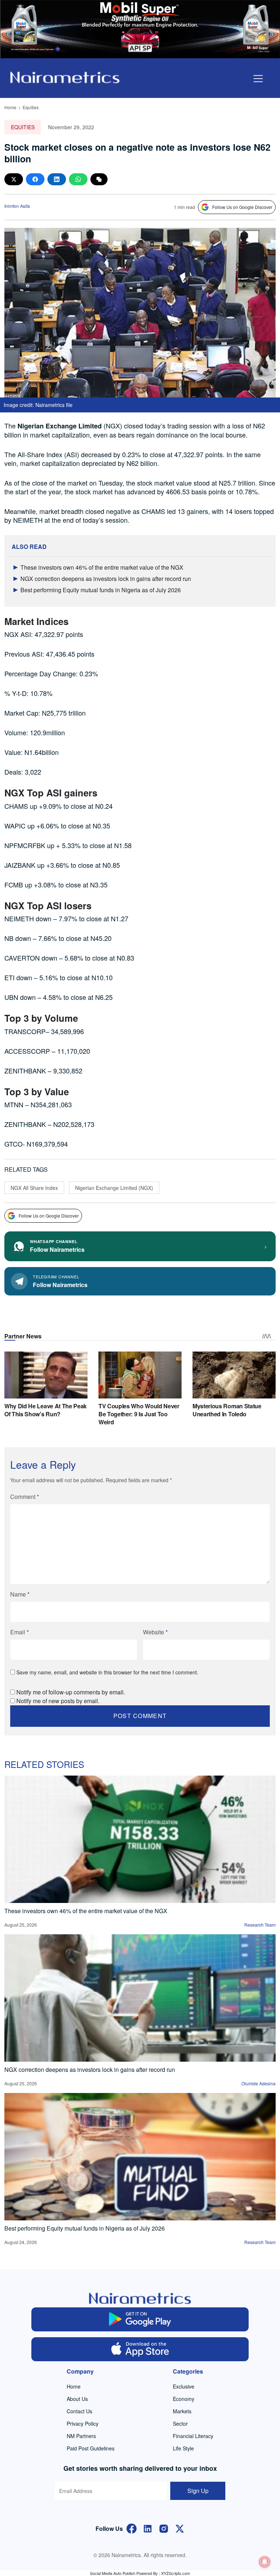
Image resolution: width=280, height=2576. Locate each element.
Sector (180, 2423)
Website (155, 1632)
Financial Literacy (193, 2436)
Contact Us (79, 2411)
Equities (31, 107)
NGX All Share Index (34, 1188)
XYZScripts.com (176, 2573)
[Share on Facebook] (35, 179)
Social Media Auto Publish (113, 2573)
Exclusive (184, 2386)
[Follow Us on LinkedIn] (148, 2528)
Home (10, 107)
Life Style (183, 2448)
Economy (184, 2399)
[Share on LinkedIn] (57, 179)
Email (20, 1632)
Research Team (260, 1925)
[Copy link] (99, 179)
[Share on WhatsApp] (78, 179)
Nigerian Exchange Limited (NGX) (114, 1188)
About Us (77, 2399)
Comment (25, 1497)
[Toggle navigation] (258, 79)
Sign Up (198, 2491)
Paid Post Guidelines (91, 2448)
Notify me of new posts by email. (58, 1701)
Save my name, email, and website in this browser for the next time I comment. (107, 1672)
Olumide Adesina (258, 2083)
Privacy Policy (83, 2423)
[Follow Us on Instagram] (164, 2528)
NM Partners (81, 2436)
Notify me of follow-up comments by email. (71, 1692)
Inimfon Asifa (17, 206)
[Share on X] (14, 179)
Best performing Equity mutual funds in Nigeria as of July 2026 (101, 590)
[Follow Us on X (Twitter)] (180, 2528)
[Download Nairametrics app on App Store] (140, 2349)
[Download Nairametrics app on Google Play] (140, 2319)
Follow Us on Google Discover (242, 207)
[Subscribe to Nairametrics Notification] (265, 2562)
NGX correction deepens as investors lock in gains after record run (106, 579)
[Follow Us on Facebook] (132, 2528)
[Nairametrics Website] (65, 77)
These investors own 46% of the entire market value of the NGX (102, 567)
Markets (182, 2411)
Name (20, 1594)
